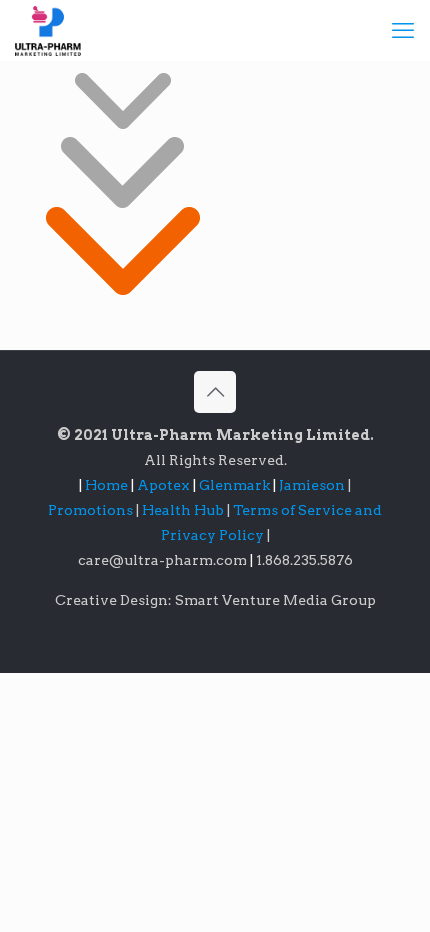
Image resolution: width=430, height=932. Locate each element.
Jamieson (313, 485)
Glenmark (236, 485)
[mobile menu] (403, 30)
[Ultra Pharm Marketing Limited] (48, 30)
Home (106, 485)
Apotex (166, 485)
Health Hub (184, 510)
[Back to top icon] (215, 392)
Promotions (92, 510)
